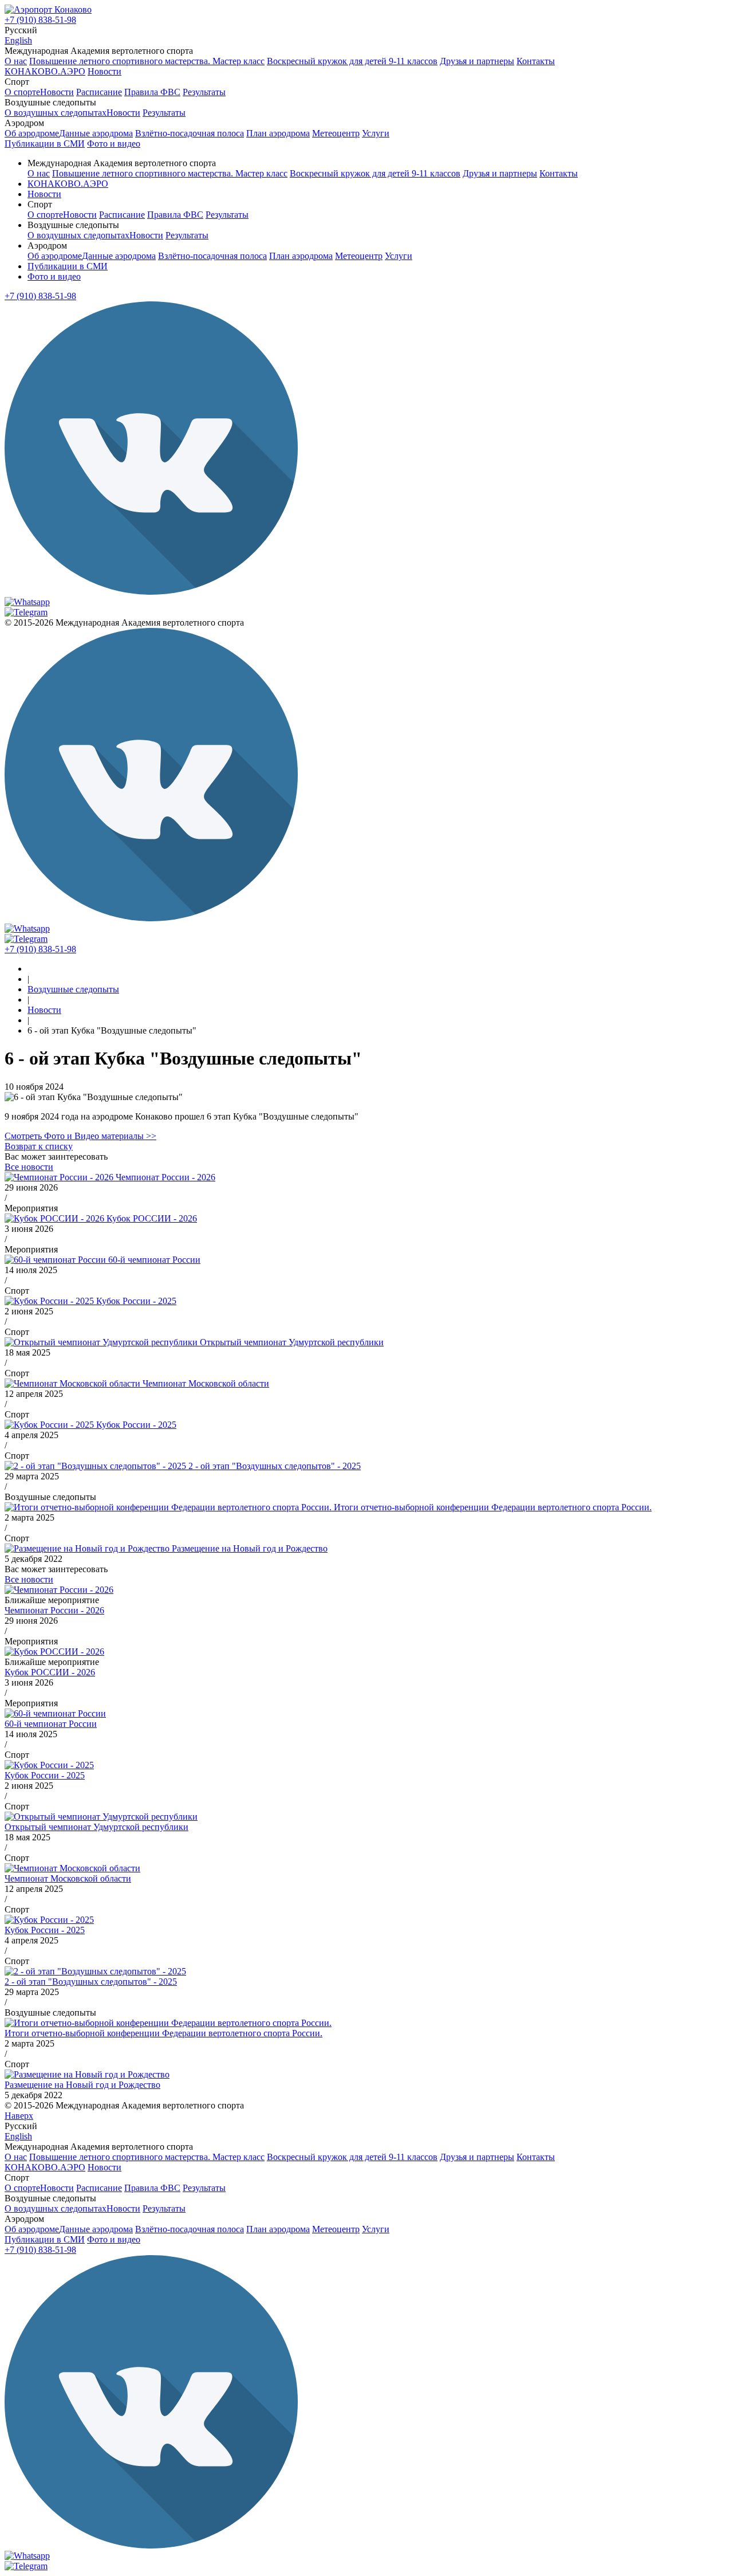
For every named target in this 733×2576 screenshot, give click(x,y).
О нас (16, 61)
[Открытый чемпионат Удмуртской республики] (101, 1817)
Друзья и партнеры (477, 61)
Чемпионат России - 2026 (165, 1177)
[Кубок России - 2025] (49, 1765)
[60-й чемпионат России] (55, 1713)
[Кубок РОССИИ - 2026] (54, 1652)
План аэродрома (278, 133)
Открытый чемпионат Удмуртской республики (292, 1342)
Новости (57, 92)
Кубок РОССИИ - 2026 (152, 1218)
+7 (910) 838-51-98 (40, 20)
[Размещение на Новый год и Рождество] (87, 2074)
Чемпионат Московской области (206, 1383)
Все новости (29, 1167)
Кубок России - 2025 (136, 1301)
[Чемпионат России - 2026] (59, 1590)
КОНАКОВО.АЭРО (68, 184)
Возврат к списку (39, 1146)
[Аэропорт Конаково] (48, 9)
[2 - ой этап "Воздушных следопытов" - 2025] (95, 1971)
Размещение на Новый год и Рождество (250, 1548)
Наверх (19, 2116)
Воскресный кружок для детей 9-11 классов (352, 61)
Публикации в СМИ (68, 266)
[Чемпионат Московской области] (72, 1868)
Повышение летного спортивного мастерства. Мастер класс (147, 61)
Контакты (536, 61)
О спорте (22, 92)
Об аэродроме (32, 133)
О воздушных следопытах (56, 113)
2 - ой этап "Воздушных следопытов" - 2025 (275, 1466)
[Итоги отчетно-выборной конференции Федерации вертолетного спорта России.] (168, 2023)
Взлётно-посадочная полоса (190, 133)
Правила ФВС (152, 92)
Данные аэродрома (96, 133)
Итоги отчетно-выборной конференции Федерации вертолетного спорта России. (493, 1507)
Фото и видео (54, 276)
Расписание (99, 92)
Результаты (204, 92)
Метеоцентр (336, 133)
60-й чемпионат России (154, 1260)
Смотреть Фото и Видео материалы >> (80, 1136)
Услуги (376, 133)
